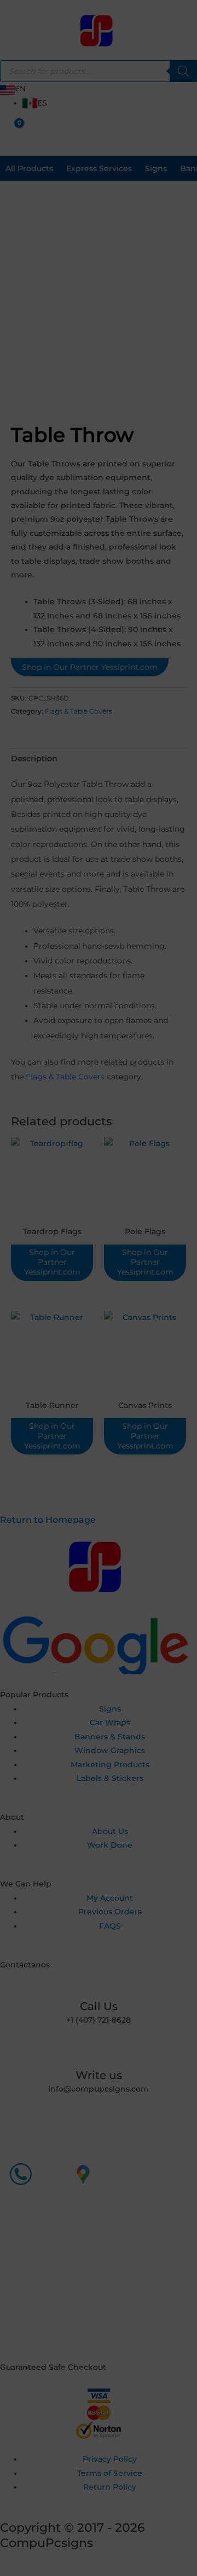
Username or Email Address (86, 1338)
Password (60, 1373)
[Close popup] (157, 1329)
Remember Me (74, 1409)
